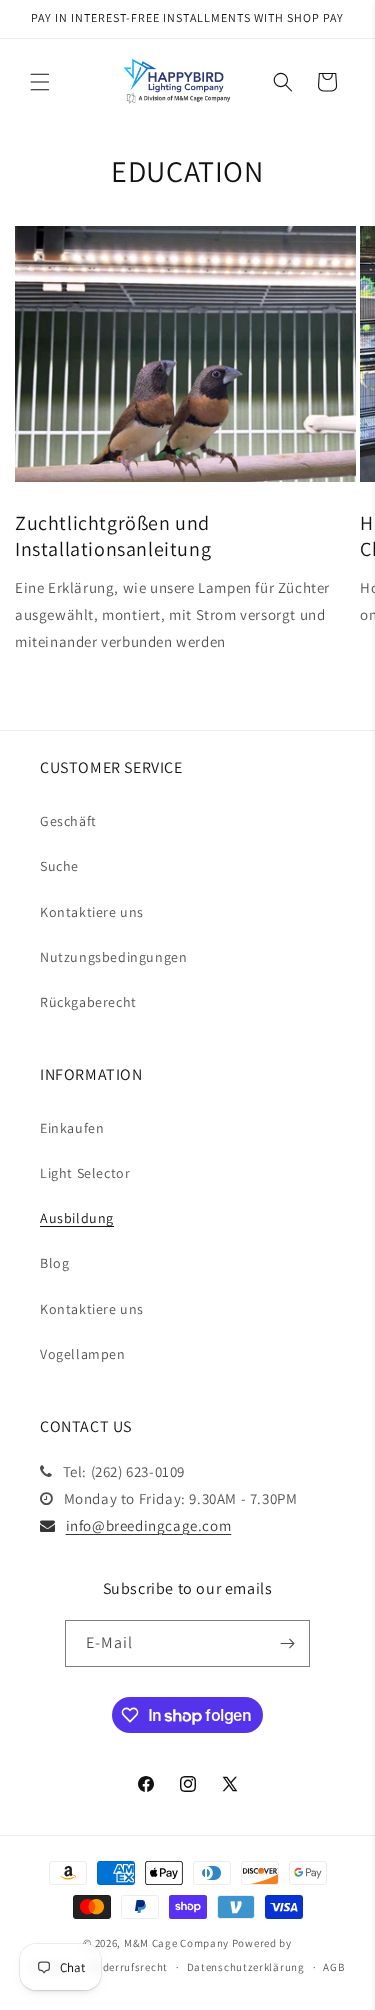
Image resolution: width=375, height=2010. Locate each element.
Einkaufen (72, 1128)
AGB (333, 1967)
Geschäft (68, 821)
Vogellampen (83, 1354)
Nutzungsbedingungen (113, 957)
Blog (54, 1263)
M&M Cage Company (176, 1943)
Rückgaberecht (88, 1002)
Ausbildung (77, 1218)
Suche (59, 866)
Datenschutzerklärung (246, 1967)
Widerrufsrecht (128, 1967)
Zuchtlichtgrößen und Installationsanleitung (113, 536)
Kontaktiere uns (92, 912)
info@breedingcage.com (148, 1525)
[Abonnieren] (287, 1643)
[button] (40, 82)
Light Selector (85, 1173)
